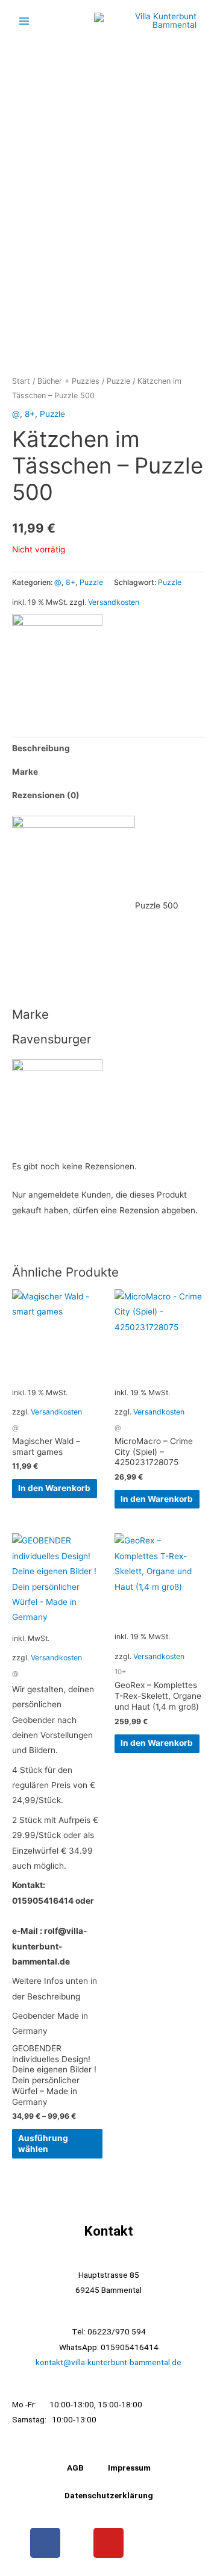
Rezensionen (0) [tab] (46, 795)
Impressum (129, 2468)
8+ (30, 414)
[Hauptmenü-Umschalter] (24, 21)
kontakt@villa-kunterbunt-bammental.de (108, 2362)
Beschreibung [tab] (41, 748)
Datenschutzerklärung (109, 2495)
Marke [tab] (25, 772)
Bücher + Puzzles (68, 381)
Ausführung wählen (43, 2143)
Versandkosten (114, 602)
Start (21, 381)
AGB (75, 2468)
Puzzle (118, 381)
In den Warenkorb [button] (54, 1488)
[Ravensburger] (57, 658)
